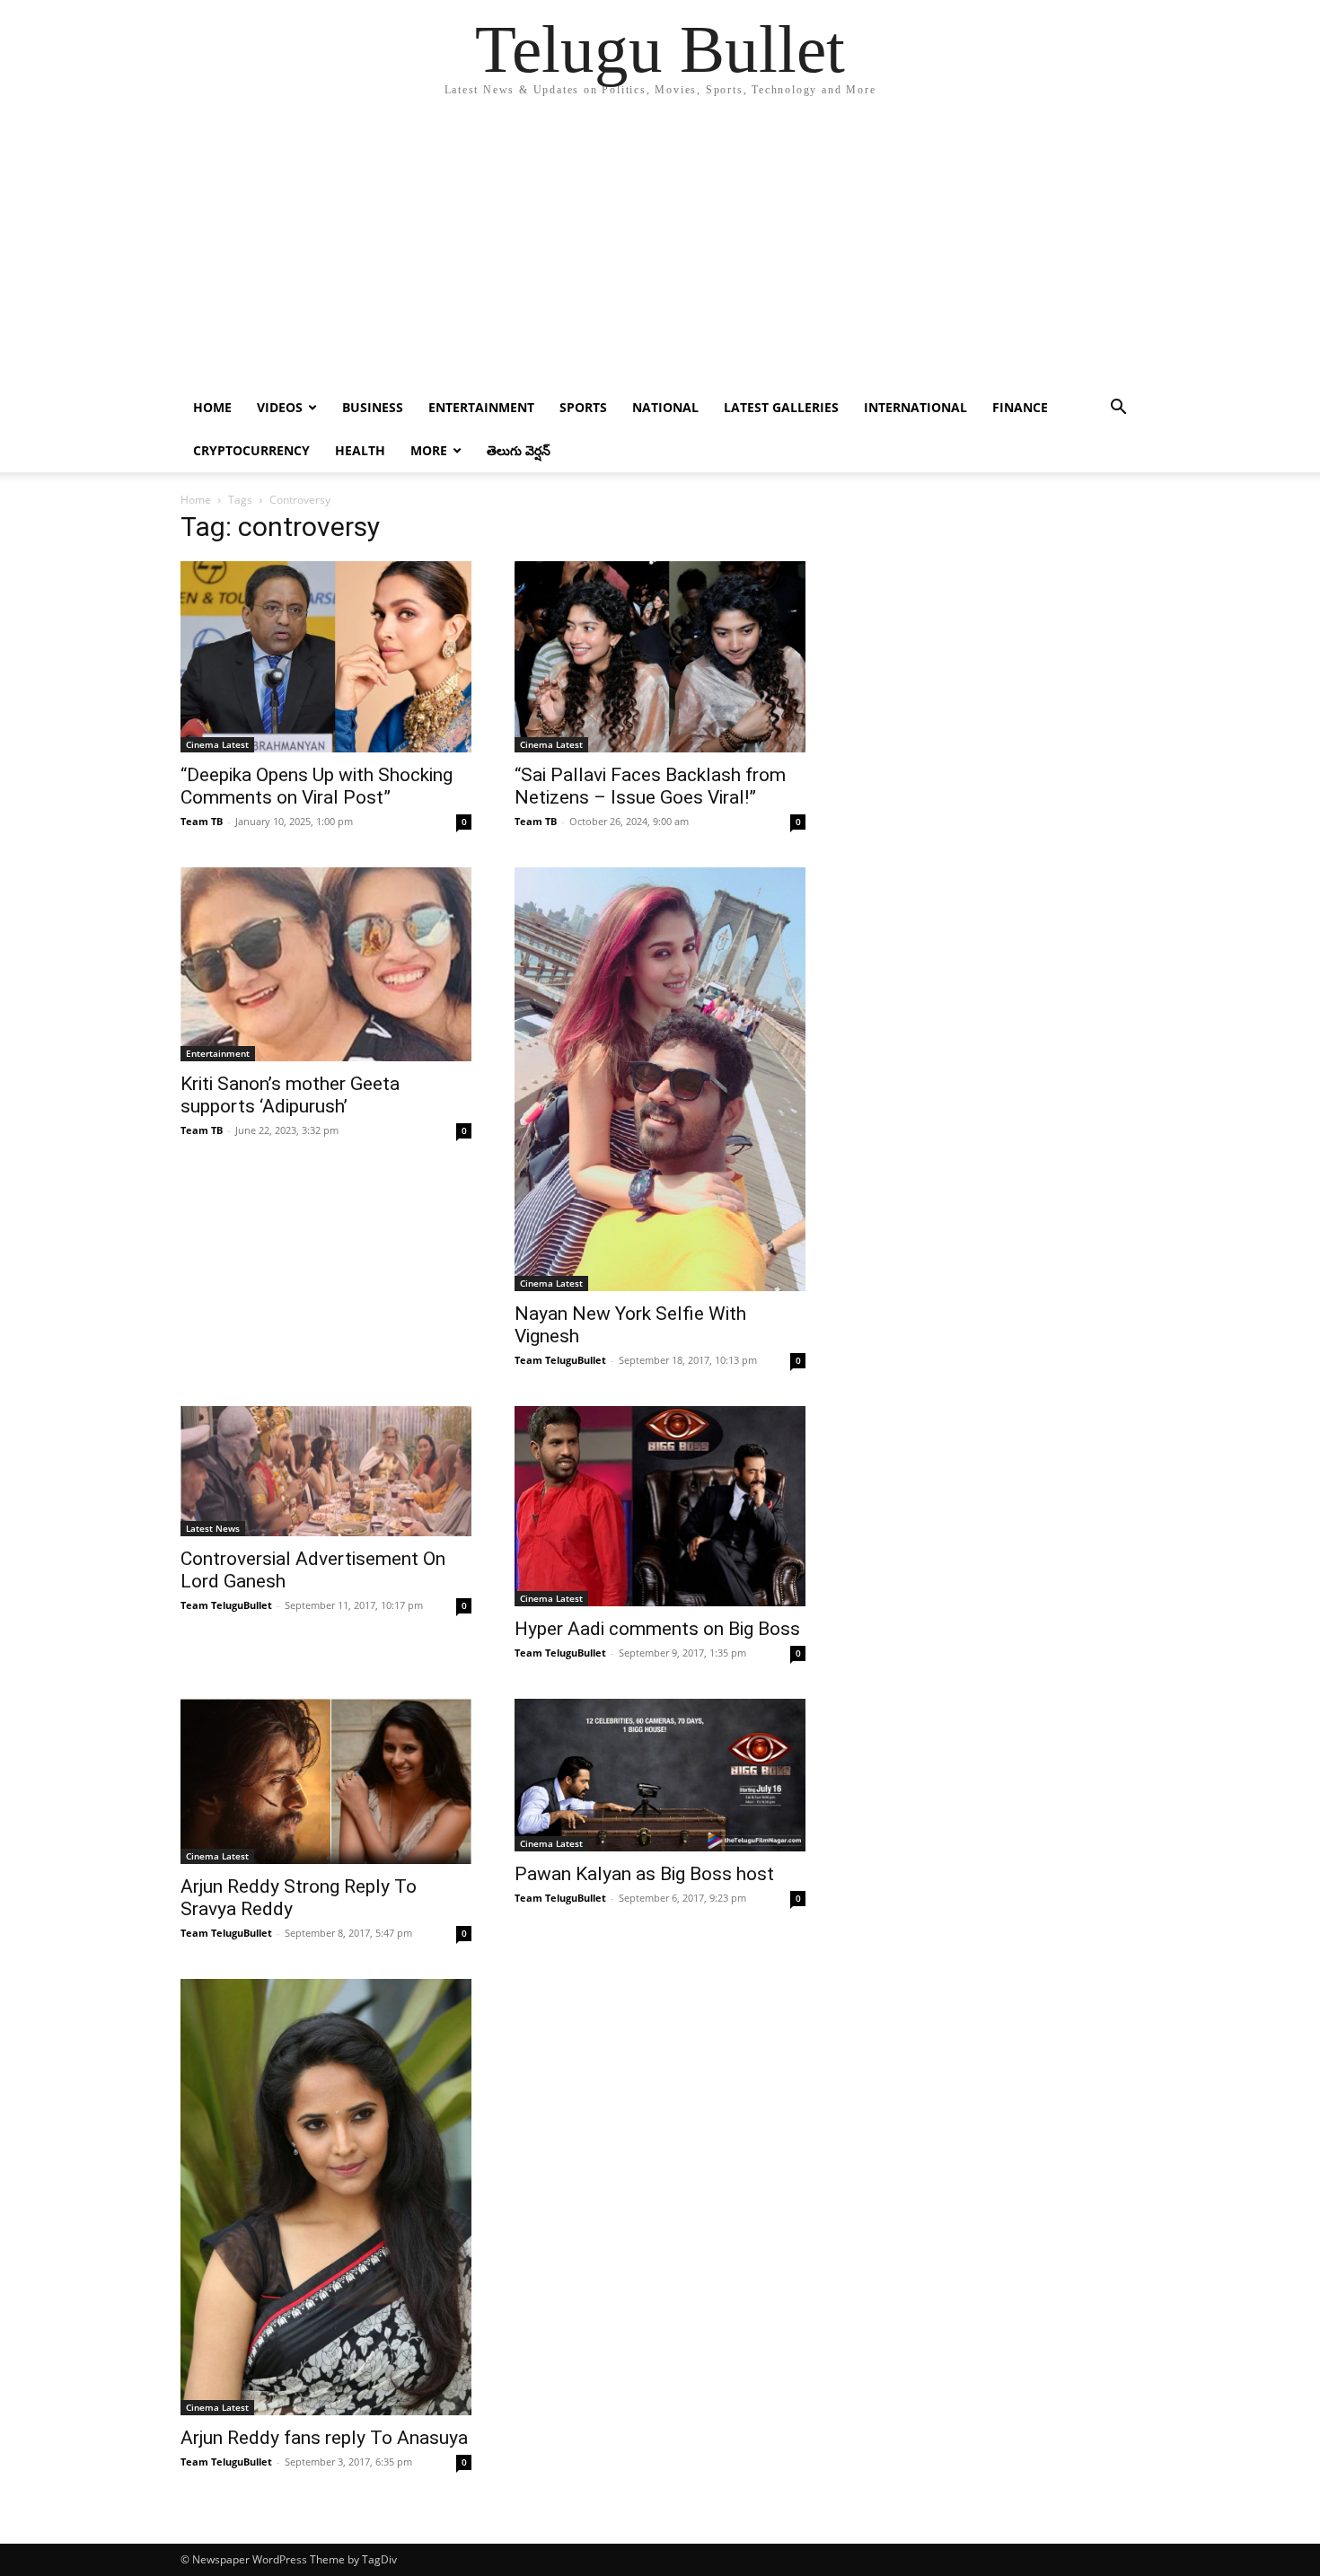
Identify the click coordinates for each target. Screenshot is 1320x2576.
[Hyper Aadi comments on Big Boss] (660, 1506)
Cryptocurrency (251, 450)
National (665, 407)
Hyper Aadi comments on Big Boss (657, 1629)
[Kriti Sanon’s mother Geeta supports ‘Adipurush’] (326, 964)
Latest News (213, 1528)
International (915, 407)
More (429, 450)
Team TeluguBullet (560, 1360)
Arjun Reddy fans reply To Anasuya (324, 2438)
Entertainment (481, 407)
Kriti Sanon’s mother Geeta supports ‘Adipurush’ (290, 1095)
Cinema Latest (217, 744)
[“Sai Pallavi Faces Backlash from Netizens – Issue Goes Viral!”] (660, 657)
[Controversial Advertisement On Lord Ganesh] (326, 1471)
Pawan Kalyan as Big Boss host (644, 1874)
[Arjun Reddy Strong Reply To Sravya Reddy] (326, 1782)
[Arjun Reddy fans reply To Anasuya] (326, 2197)
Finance (1020, 407)
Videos (280, 407)
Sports (583, 407)
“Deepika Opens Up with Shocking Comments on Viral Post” (317, 786)
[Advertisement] (660, 251)
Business (373, 407)
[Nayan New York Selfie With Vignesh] (660, 1079)
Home (212, 407)
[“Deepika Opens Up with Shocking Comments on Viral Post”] (326, 657)
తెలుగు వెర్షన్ (519, 450)
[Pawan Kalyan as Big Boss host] (660, 1775)
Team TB (202, 821)
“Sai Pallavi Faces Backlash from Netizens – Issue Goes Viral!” (650, 786)
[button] (1118, 409)
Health (360, 450)
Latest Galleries (781, 407)
